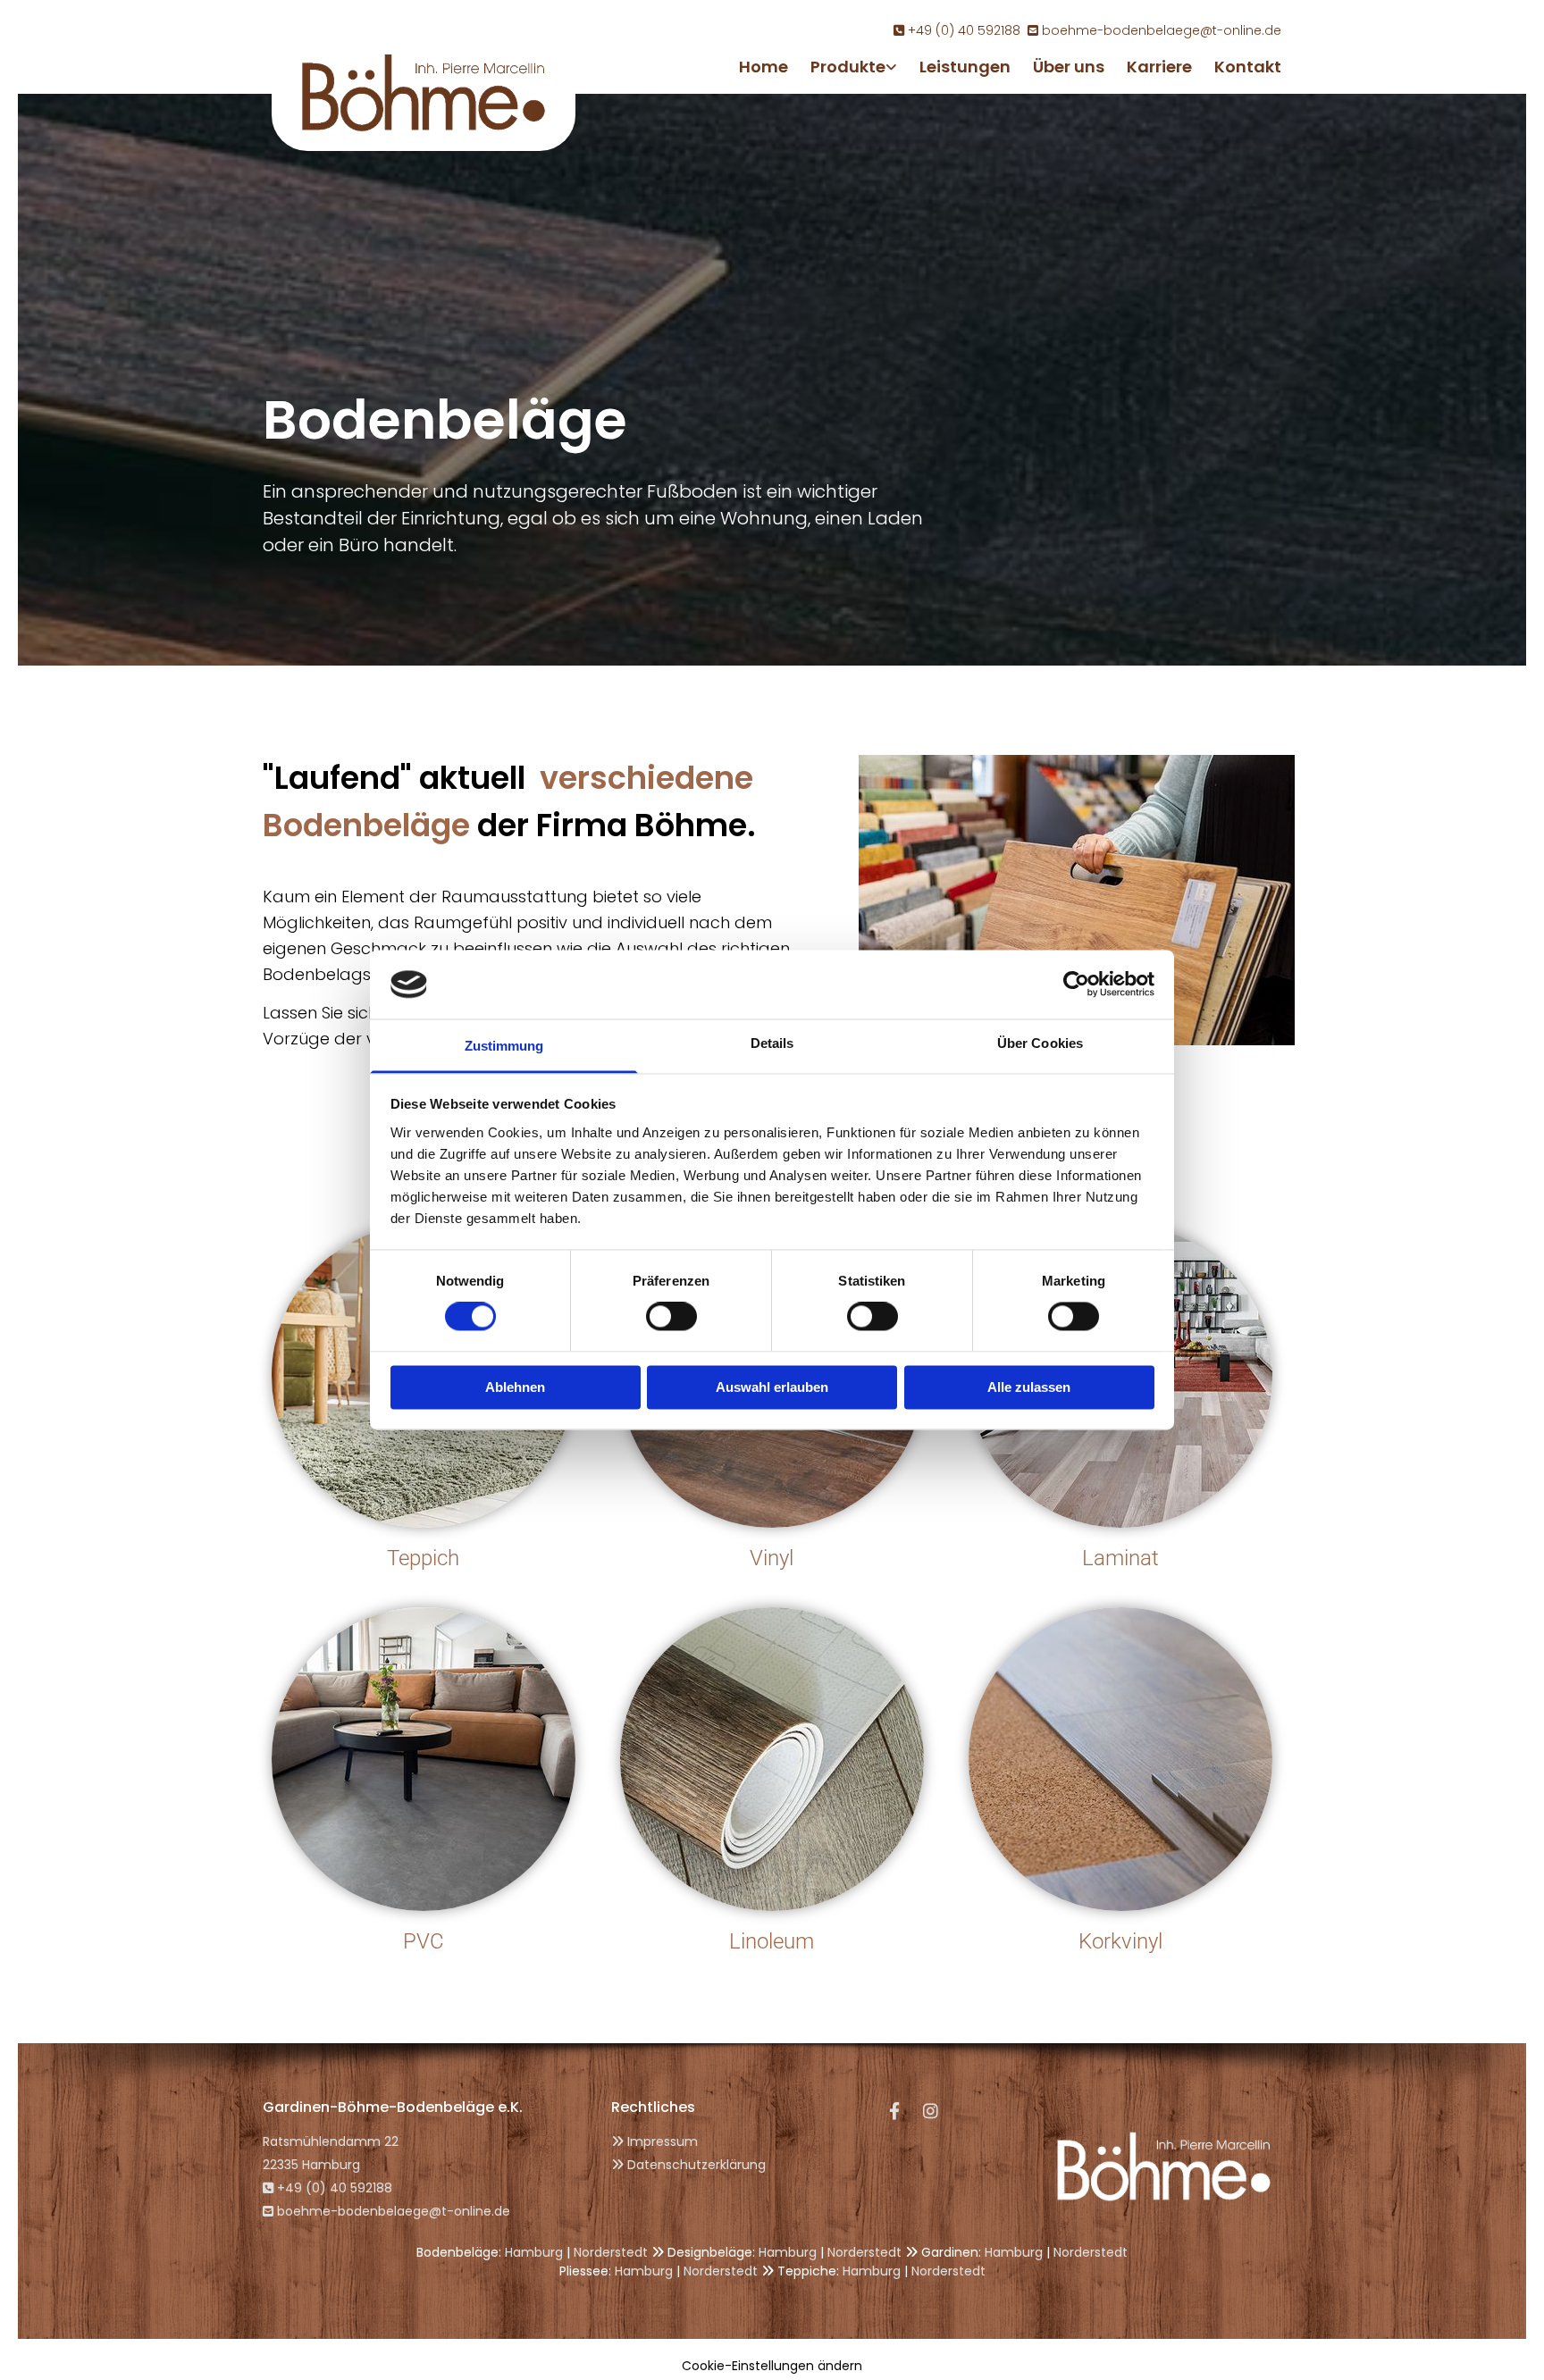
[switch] (671, 1317)
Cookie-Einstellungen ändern (772, 2366)
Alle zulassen (1029, 1387)
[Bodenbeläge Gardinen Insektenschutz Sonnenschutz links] (893, 67)
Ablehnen (515, 1387)
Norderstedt (611, 2252)
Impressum (663, 2141)
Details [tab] (772, 1043)
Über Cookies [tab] (1040, 1043)
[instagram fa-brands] (930, 2110)
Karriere (1159, 67)
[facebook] (894, 2110)
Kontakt (1248, 67)
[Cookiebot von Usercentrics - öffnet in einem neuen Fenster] (1076, 985)
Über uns (1069, 67)
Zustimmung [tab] (504, 1046)
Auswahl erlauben (772, 1387)
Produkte (848, 67)
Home (764, 67)
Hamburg (534, 2252)
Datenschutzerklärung (696, 2165)
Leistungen (965, 67)
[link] (843, 67)
